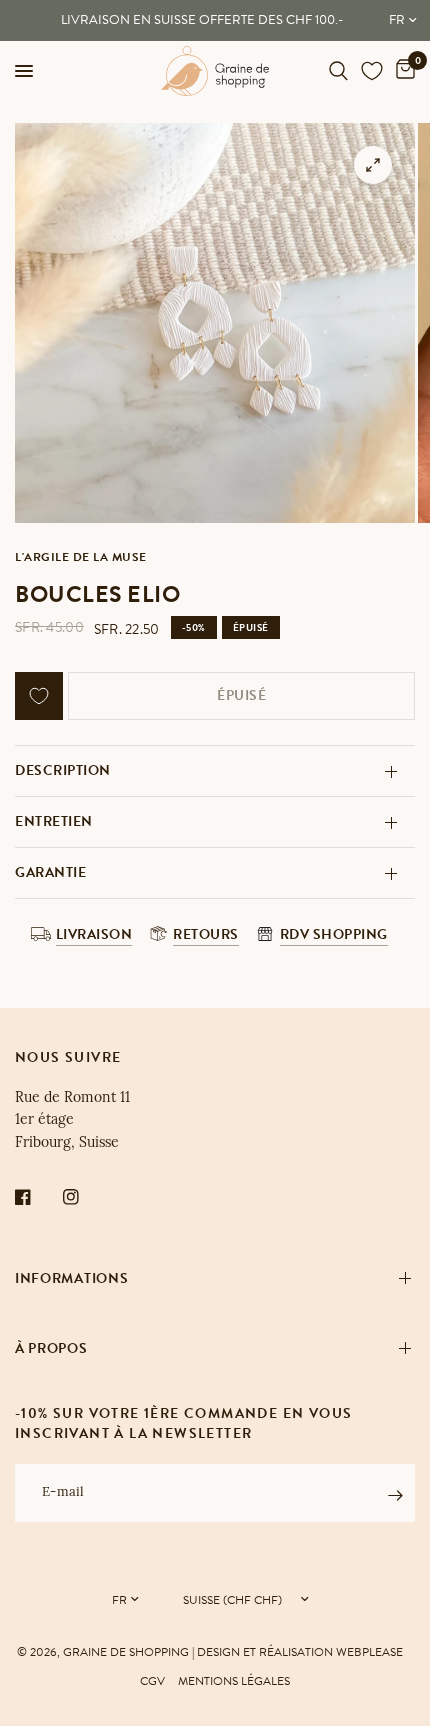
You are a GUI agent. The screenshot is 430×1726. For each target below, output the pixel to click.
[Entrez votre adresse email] (395, 1496)
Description (63, 770)
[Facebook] (37, 1197)
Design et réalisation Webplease (300, 1652)
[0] (402, 71)
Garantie (50, 872)
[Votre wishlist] (372, 71)
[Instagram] (85, 1197)
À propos (51, 1348)
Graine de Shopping (126, 1652)
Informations (71, 1278)
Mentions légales (234, 1681)
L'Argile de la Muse (81, 557)
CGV (152, 1681)
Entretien (54, 821)
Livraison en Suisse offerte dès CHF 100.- (202, 20)
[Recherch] (338, 71)
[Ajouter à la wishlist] (39, 696)
